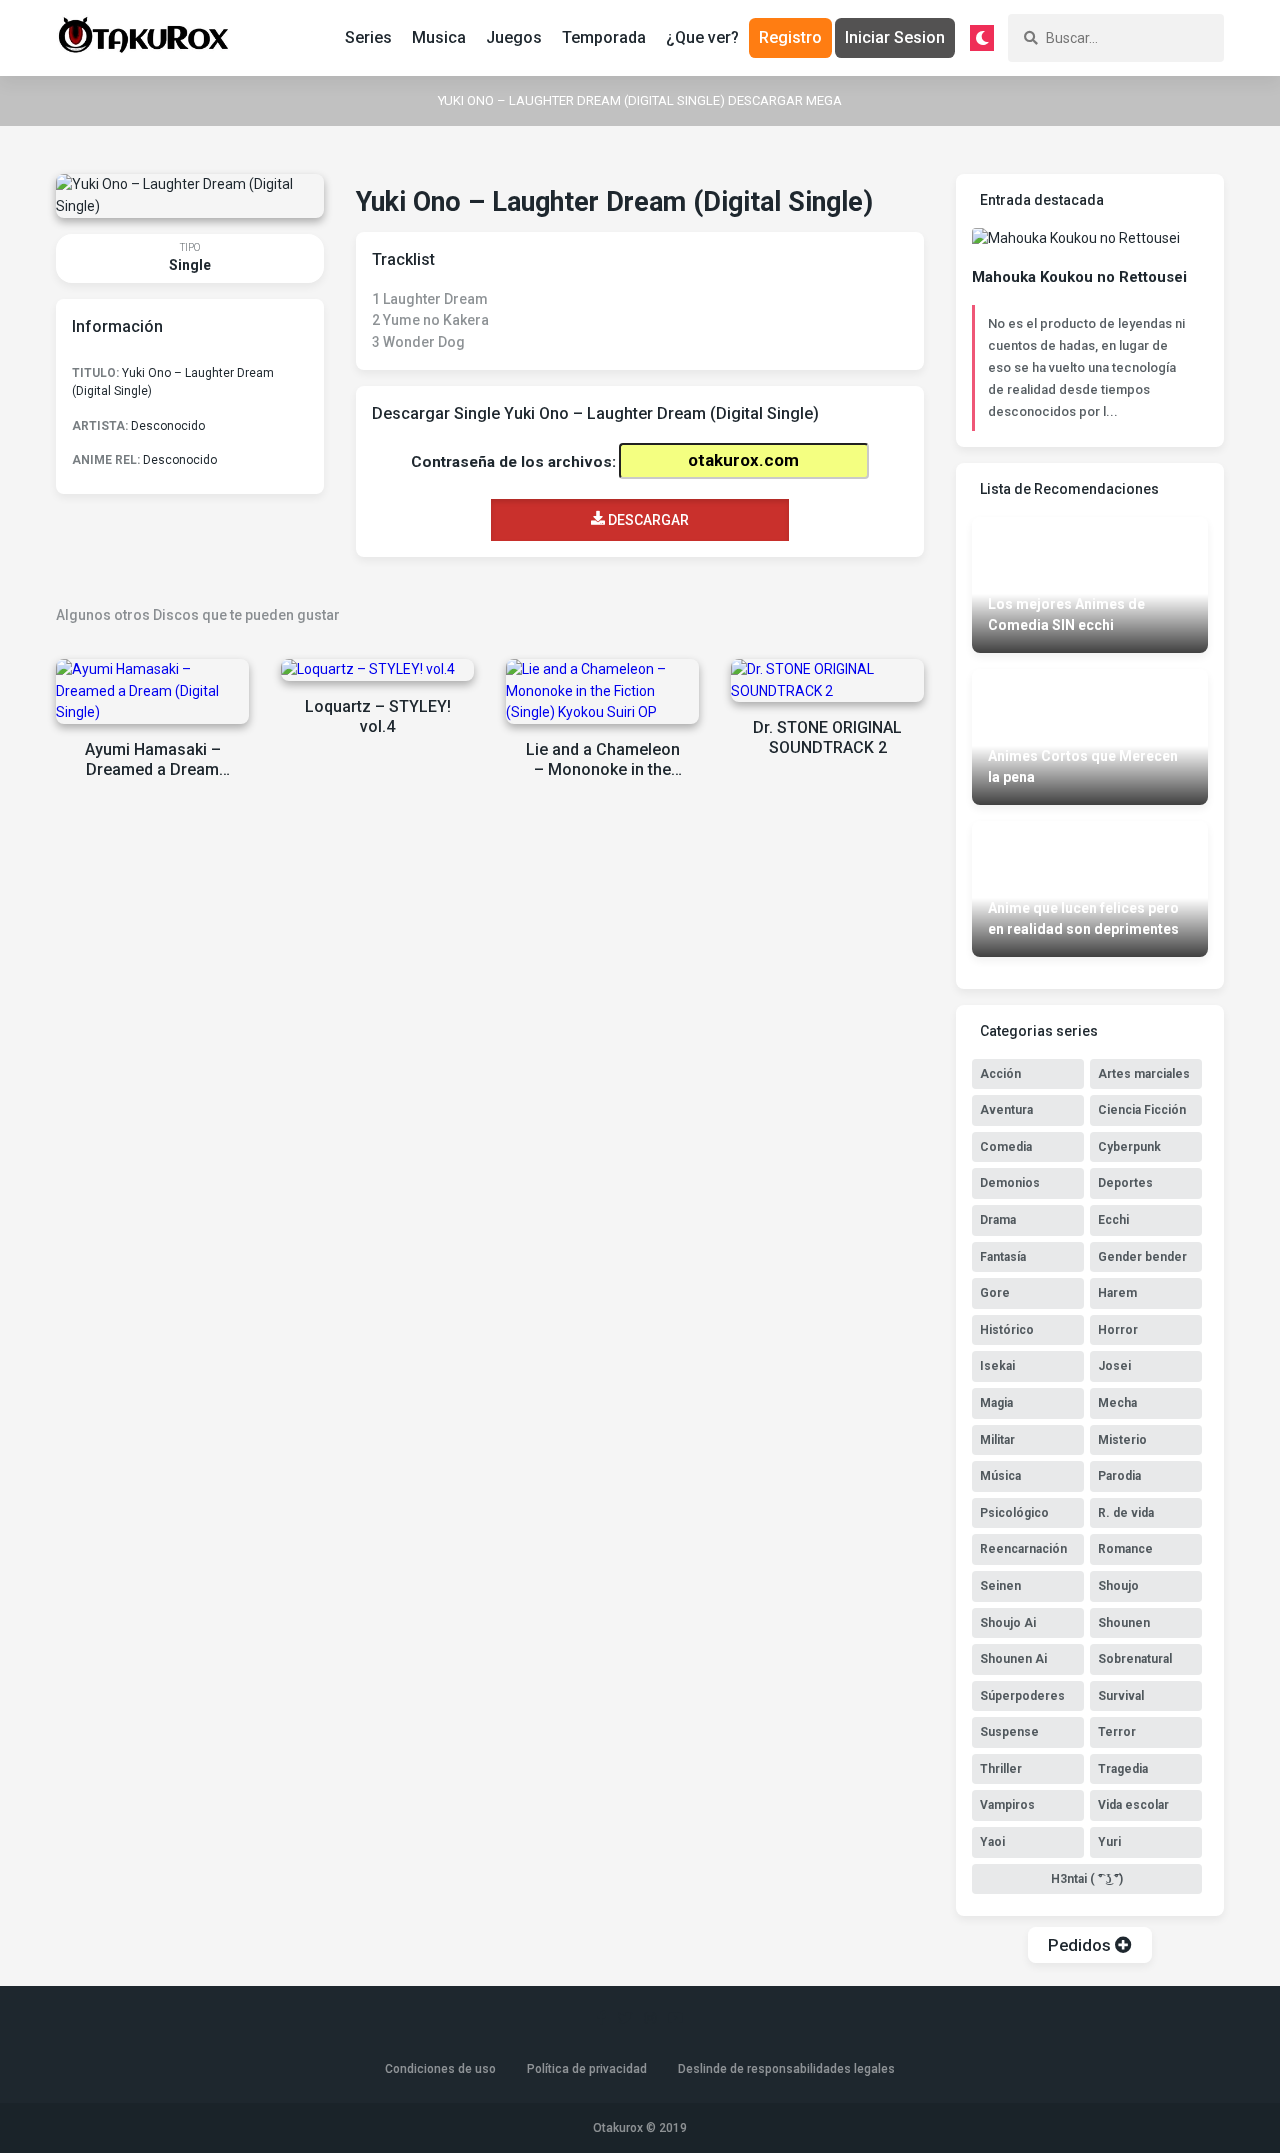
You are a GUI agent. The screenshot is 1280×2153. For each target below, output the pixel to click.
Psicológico (1014, 1513)
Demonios (1010, 1183)
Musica (439, 37)
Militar (997, 1440)
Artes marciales (1144, 1074)
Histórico (1007, 1330)
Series (368, 37)
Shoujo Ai (1008, 1623)
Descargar (647, 520)
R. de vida (1126, 1513)
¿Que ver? (702, 37)
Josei (1114, 1366)
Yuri (1109, 1842)
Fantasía (1003, 1257)
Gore (995, 1293)
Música (1000, 1476)
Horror (1118, 1330)
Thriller (1001, 1769)
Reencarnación (1023, 1549)
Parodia (1119, 1476)
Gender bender (1142, 1257)
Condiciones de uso (440, 2069)
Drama (998, 1220)
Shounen (1124, 1623)
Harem (1117, 1293)
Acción (1000, 1074)
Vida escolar (1133, 1805)
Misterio (1122, 1440)
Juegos (514, 37)
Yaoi (992, 1842)
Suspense (1009, 1732)
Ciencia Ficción (1142, 1110)
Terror (1117, 1732)
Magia (996, 1403)
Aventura (1006, 1110)
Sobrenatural (1135, 1659)
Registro (790, 37)
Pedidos (1081, 1945)
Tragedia (1123, 1769)
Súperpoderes (1022, 1696)
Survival (1121, 1696)
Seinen (1000, 1586)
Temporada (604, 37)
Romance (1125, 1549)
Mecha (1117, 1403)
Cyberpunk (1129, 1147)
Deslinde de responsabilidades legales (786, 2069)
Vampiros (1007, 1805)
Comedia (1006, 1147)
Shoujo (1118, 1586)
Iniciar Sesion (895, 37)
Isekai (997, 1366)
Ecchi (1113, 1220)
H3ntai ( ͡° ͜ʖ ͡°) (1087, 1879)
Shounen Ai (1013, 1659)
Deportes (1125, 1183)
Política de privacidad (587, 2069)
